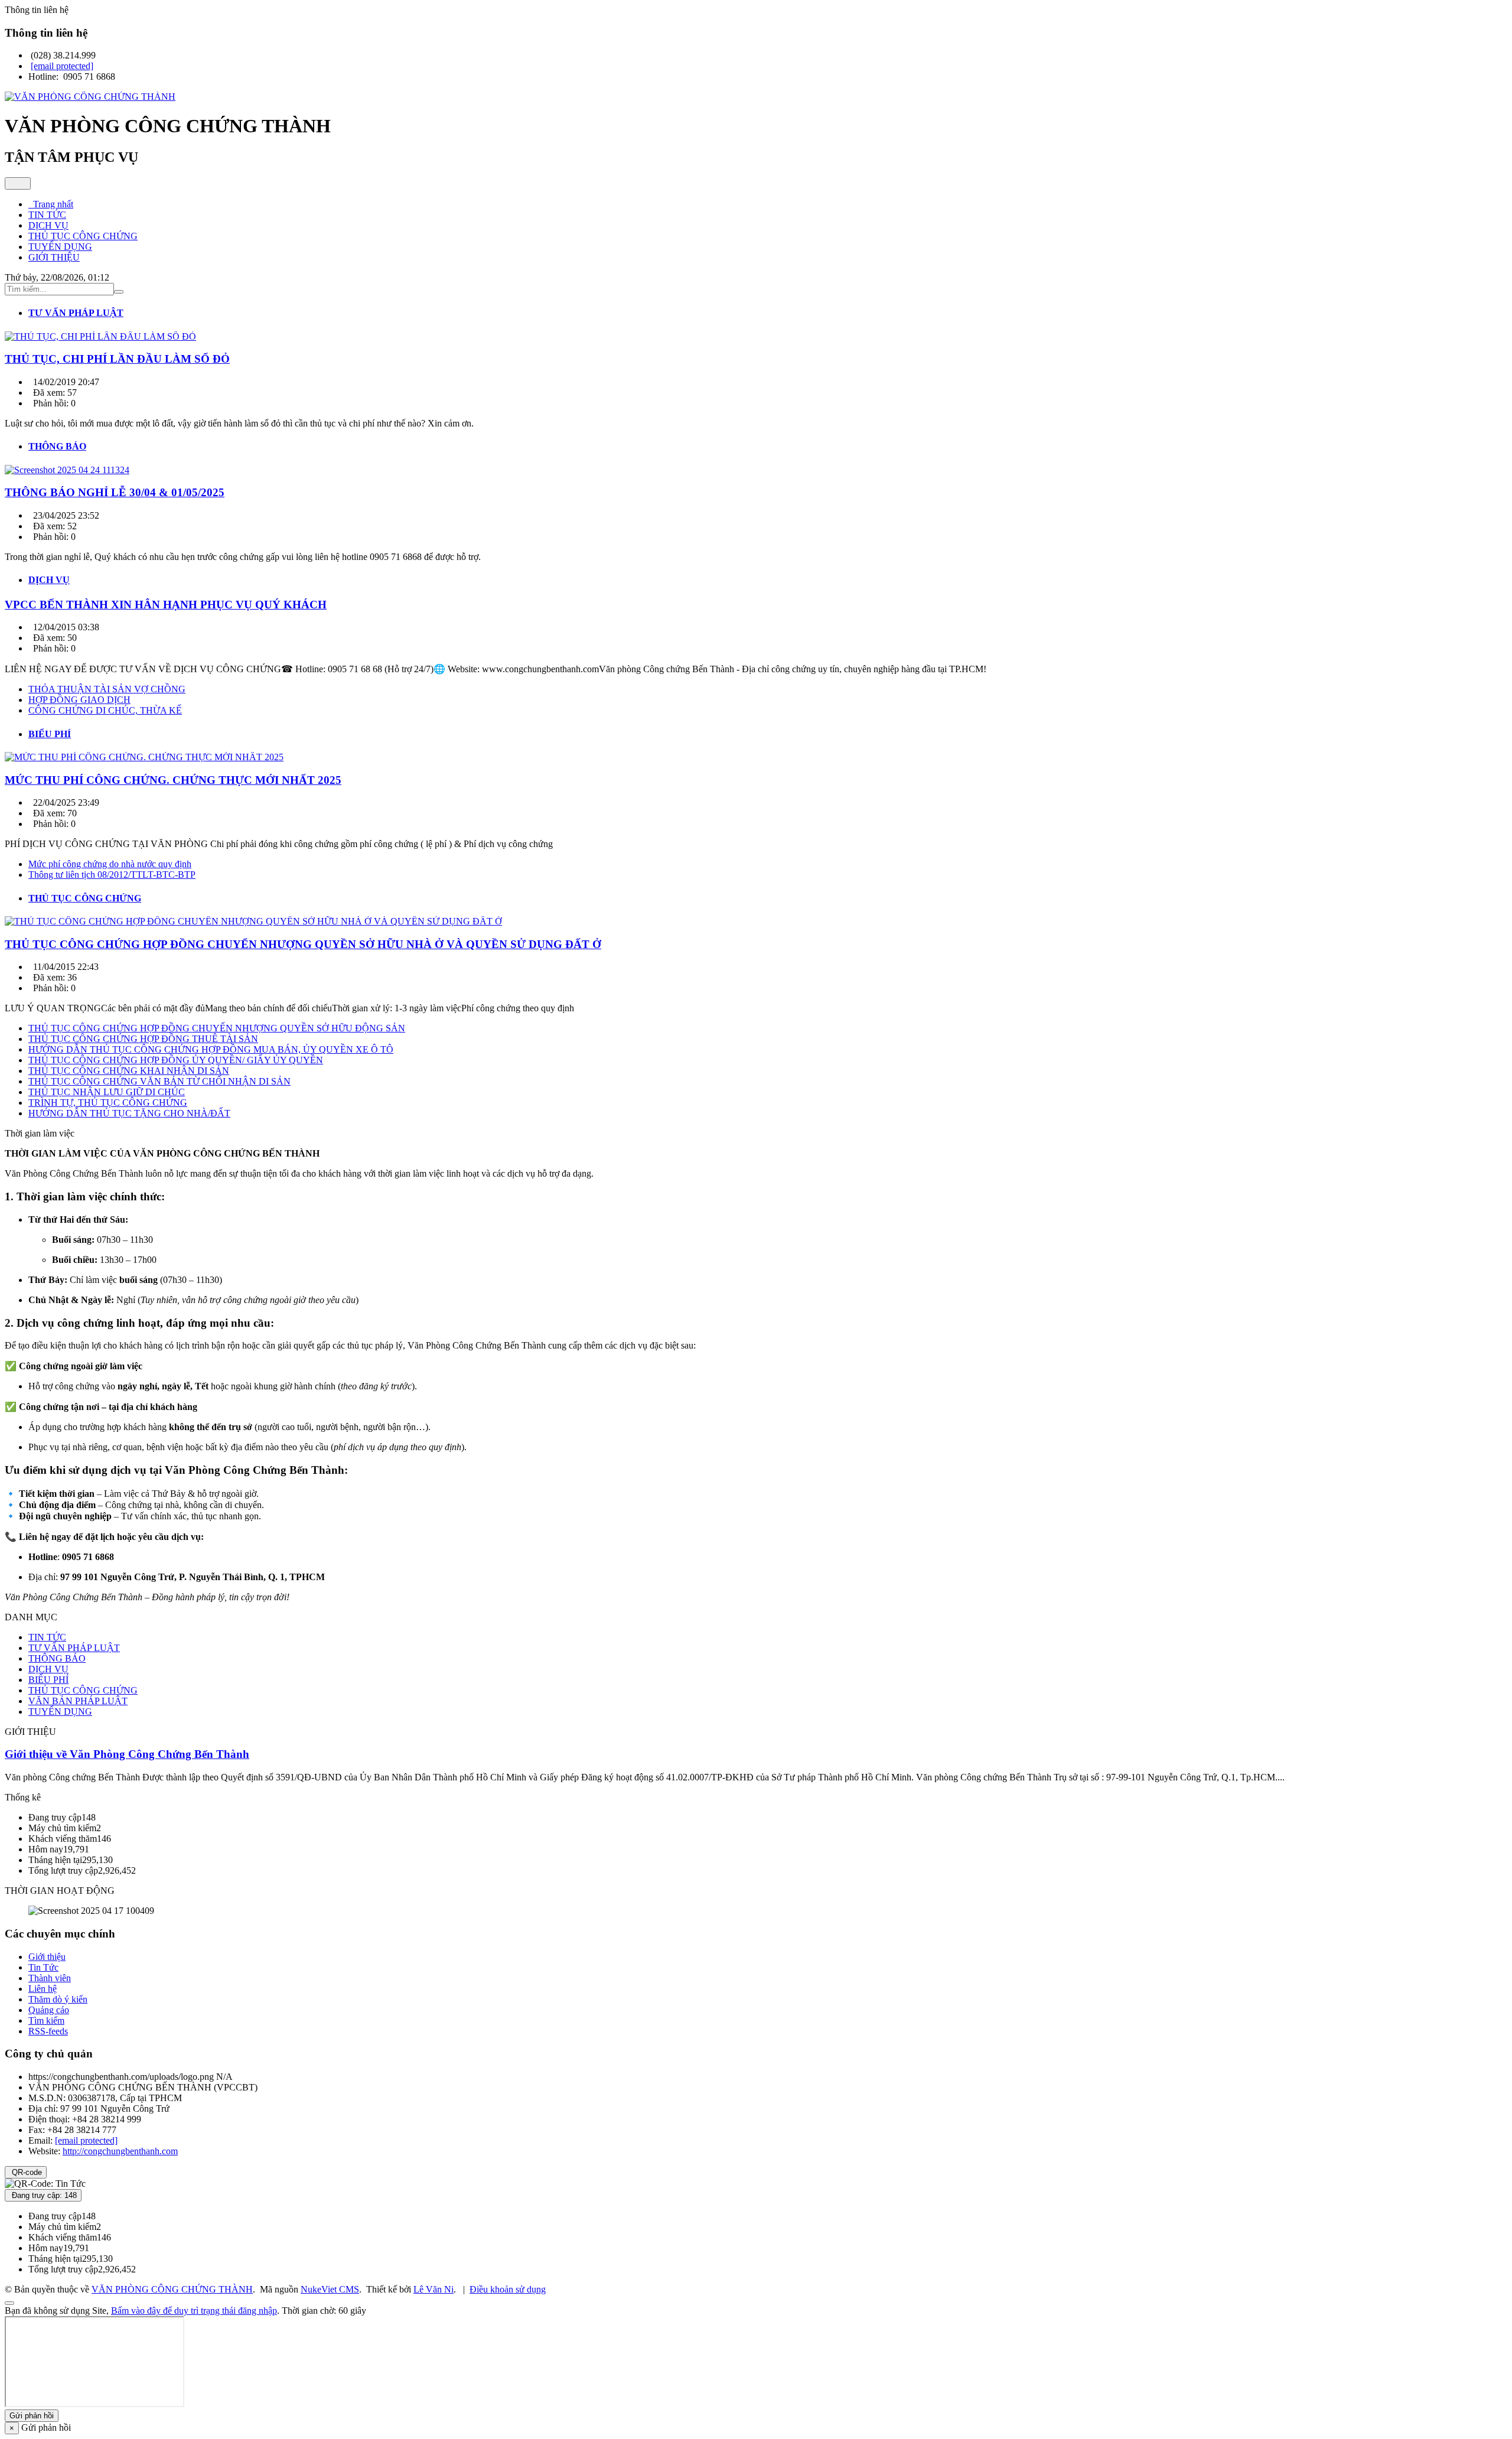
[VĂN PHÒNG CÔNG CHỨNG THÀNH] (90, 97)
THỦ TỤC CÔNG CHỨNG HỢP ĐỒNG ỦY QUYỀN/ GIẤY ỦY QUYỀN (176, 1060)
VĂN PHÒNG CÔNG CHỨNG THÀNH (172, 2289)
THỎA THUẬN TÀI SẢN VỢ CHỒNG (107, 689)
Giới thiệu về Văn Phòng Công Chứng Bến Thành (127, 1754)
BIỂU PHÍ (48, 1680)
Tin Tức (43, 1967)
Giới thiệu (47, 1957)
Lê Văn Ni (434, 2289)
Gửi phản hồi (32, 2416)
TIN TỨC (47, 1637)
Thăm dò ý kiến (58, 1999)
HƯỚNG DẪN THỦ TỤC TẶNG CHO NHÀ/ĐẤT (129, 1113)
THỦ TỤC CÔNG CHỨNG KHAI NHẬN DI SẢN (129, 1071)
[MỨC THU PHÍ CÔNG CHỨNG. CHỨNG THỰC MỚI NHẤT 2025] (144, 757)
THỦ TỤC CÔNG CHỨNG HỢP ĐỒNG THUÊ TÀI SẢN (143, 1039)
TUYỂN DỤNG (60, 1712)
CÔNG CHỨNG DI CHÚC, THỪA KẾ (105, 710)
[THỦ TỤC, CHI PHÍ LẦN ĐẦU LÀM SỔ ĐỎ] (100, 336)
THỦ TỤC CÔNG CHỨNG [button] (83, 236)
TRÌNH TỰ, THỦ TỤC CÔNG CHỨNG (108, 1103)
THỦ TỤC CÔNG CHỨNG (83, 1690)
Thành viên (50, 1978)
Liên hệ (43, 1989)
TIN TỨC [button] (47, 215)
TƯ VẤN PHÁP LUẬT (74, 1648)
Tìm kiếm (46, 2020)
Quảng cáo (49, 2010)
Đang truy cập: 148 (43, 2195)
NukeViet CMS (330, 2289)
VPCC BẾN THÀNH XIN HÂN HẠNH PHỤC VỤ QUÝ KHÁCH (166, 605)
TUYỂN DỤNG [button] (60, 247)
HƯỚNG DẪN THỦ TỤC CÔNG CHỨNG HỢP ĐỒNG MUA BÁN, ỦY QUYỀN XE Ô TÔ (211, 1049)
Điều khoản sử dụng (508, 2289)
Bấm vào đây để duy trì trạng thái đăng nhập (194, 2311)
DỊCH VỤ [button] (48, 225)
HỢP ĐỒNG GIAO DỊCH (79, 700)
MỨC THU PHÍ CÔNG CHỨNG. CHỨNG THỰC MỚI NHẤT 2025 (173, 780)
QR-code (26, 2172)
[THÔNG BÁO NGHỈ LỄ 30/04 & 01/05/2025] (67, 470)
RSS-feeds (48, 2031)
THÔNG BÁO (57, 1658)
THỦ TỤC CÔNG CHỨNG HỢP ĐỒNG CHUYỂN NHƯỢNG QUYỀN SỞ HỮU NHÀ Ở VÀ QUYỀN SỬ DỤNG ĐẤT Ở (303, 944)
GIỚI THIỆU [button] (54, 257)
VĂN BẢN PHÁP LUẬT (78, 1701)
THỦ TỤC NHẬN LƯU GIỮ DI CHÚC (107, 1092)
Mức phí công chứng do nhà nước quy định (110, 864)
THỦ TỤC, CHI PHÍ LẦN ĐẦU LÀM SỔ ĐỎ (117, 359)
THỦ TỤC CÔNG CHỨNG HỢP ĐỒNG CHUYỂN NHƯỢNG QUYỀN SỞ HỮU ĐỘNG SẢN (217, 1028)
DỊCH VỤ (48, 1669)
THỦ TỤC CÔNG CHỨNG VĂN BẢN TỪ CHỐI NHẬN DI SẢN (159, 1081)
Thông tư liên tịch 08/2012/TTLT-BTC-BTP (112, 875)
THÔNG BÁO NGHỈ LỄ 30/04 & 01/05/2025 (115, 492)
